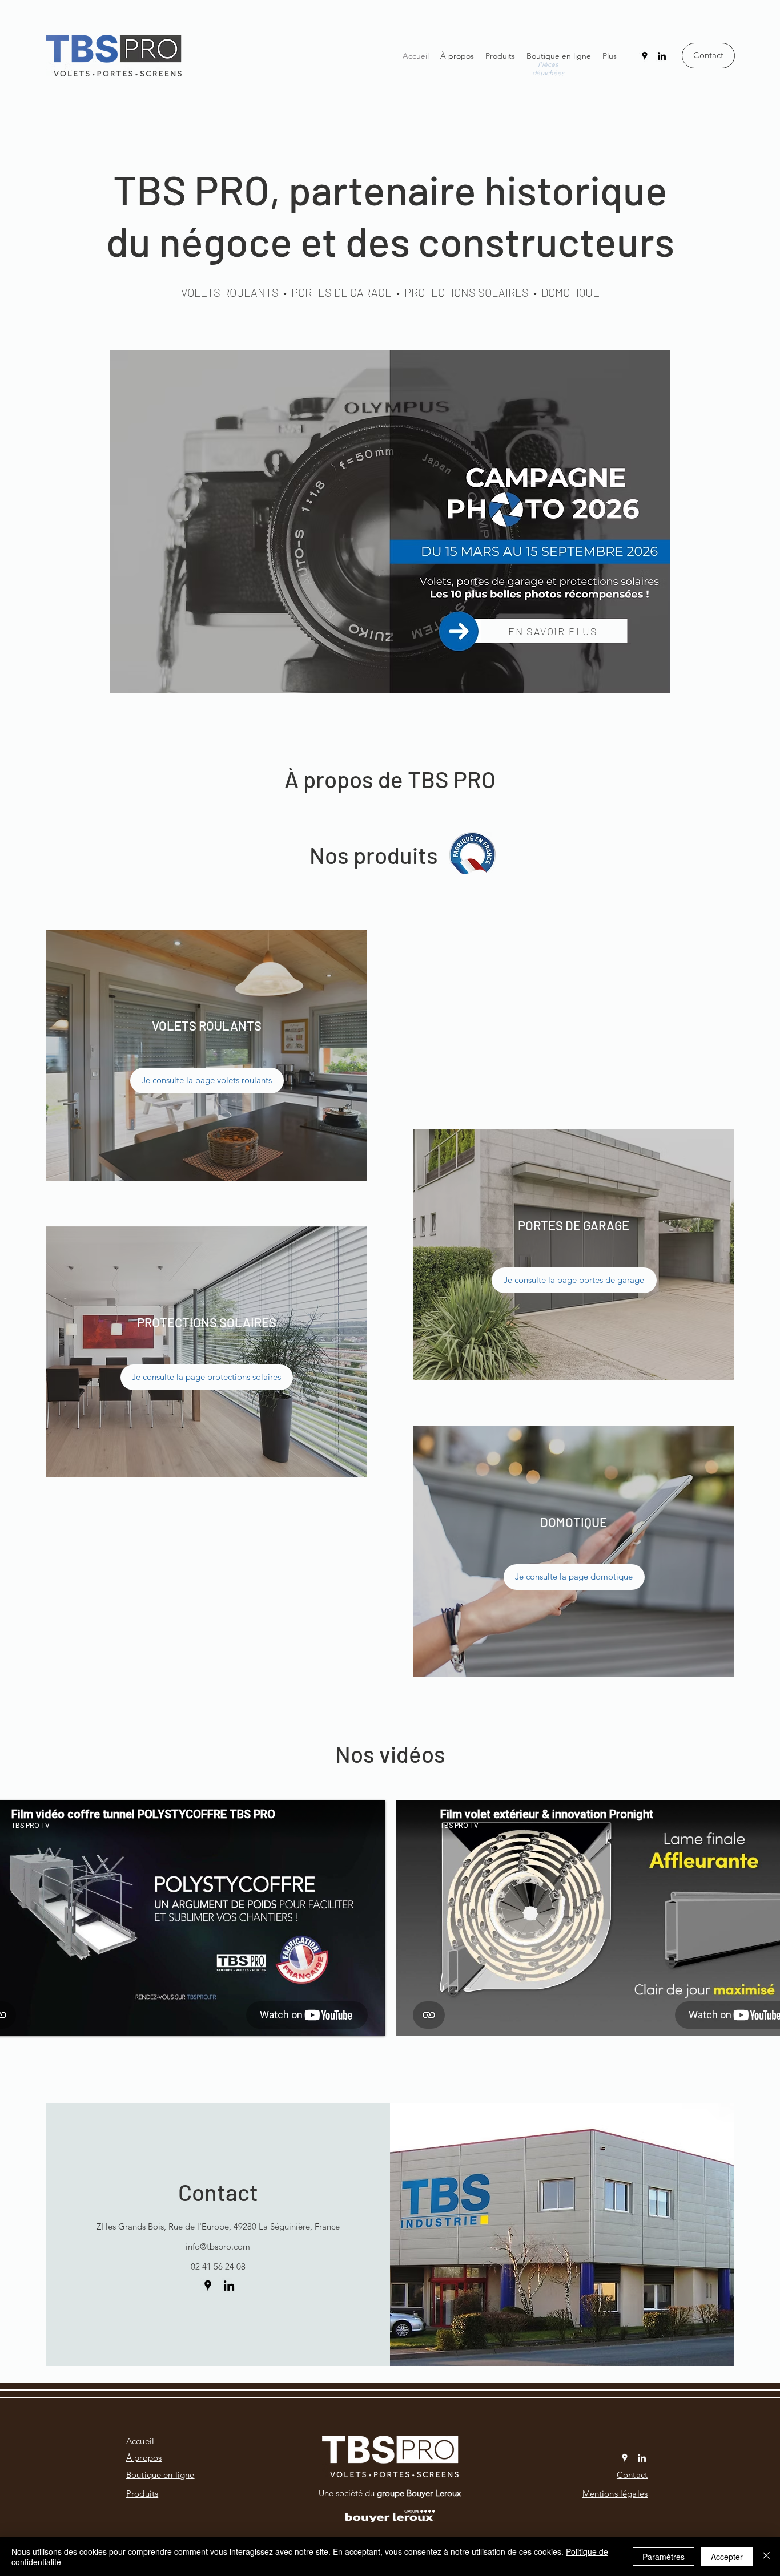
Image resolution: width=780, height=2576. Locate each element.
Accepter (727, 2557)
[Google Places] (645, 56)
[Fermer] (766, 2557)
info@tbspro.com (218, 2246)
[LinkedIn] (662, 56)
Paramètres (664, 2557)
